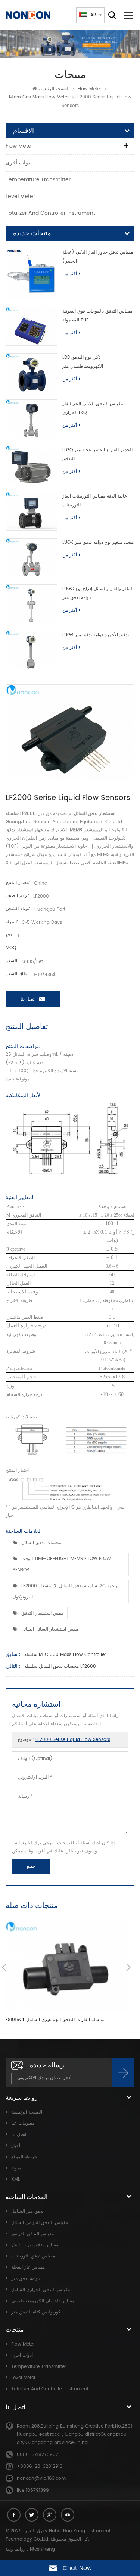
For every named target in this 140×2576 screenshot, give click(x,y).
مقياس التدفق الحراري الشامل (41, 2290)
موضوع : (64, 1740)
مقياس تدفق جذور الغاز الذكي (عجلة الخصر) (98, 257)
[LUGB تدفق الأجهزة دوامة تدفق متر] (31, 650)
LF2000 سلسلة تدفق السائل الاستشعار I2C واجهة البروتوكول (65, 1592)
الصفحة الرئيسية (54, 89)
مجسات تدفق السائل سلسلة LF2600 (60, 1667)
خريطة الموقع (24, 2157)
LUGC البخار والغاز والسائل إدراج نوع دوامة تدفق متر (98, 593)
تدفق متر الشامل (27, 2211)
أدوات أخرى (19, 163)
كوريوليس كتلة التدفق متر (36, 2312)
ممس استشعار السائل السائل (50, 1629)
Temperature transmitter (38, 180)
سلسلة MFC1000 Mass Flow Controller (65, 1655)
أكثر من (70, 274)
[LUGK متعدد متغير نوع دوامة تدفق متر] (31, 558)
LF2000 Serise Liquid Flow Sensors (73, 1740)
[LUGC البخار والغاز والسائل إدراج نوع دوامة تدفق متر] (31, 604)
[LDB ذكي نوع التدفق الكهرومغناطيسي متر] (31, 373)
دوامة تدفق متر (25, 2279)
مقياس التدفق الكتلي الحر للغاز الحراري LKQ (93, 408)
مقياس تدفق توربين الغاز (35, 2245)
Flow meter (89, 89)
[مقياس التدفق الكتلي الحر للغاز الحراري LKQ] (31, 419)
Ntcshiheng (42, 2549)
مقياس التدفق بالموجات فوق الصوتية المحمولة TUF (97, 316)
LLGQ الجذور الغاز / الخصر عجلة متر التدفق (97, 454)
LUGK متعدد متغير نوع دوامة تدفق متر (98, 542)
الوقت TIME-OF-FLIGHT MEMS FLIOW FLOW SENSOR (62, 1564)
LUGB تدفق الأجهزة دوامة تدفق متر (96, 635)
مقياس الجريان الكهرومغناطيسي (43, 2301)
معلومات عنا (23, 2123)
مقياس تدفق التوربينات (33, 2256)
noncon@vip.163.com (41, 2478)
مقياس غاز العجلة (28, 2267)
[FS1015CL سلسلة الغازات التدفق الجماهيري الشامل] (66, 1967)
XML (15, 2179)
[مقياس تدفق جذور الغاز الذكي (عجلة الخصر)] (31, 274)
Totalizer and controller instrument (50, 213)
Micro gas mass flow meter (39, 97)
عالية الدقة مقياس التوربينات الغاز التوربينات (95, 501)
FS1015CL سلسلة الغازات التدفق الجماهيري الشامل (55, 2020)
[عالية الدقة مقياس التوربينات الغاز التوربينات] (31, 511)
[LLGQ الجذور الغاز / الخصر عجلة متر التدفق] (31, 465)
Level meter (20, 196)
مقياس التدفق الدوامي (32, 2234)
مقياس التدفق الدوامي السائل (40, 2223)
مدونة (16, 2168)
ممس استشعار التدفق (42, 1613)
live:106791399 (33, 2490)
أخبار (16, 2146)
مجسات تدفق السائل (41, 1543)
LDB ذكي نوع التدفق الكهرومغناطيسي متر (83, 362)
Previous (4, 1967)
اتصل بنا (28, 999)
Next (128, 1967)
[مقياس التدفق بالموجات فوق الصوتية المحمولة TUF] (31, 326)
